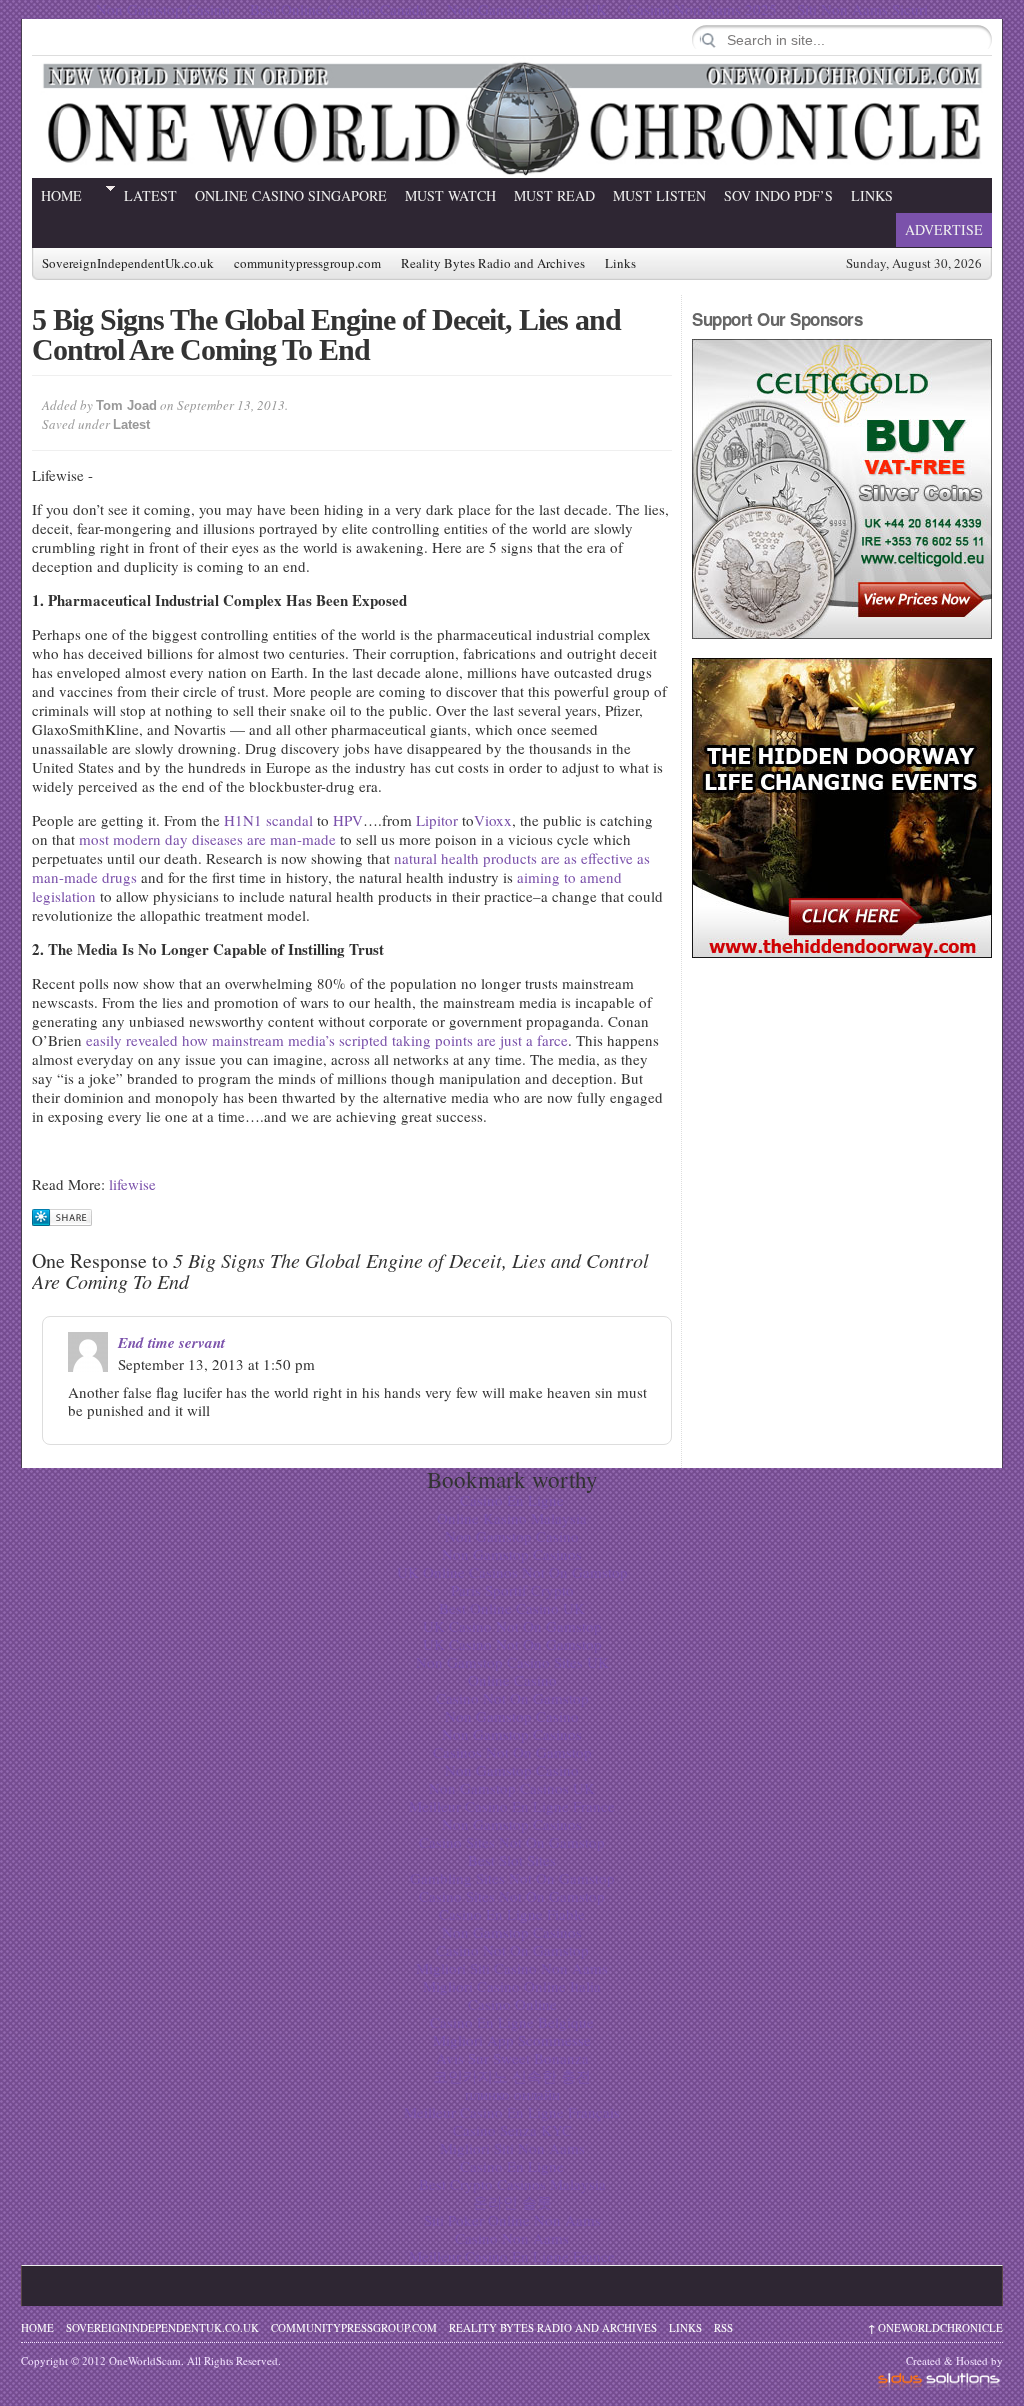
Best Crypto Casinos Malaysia (512, 2184)
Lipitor (437, 820)
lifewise (132, 1184)
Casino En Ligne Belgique (512, 2022)
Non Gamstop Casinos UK (512, 1788)
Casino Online (512, 2004)
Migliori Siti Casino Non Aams (512, 1968)
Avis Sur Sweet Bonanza (512, 2058)
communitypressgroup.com (307, 264)
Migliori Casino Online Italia (512, 1986)
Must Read (554, 195)
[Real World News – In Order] (512, 117)
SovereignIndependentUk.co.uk (128, 264)
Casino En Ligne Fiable (512, 1914)
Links (872, 195)
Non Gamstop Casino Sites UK (512, 1662)
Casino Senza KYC (512, 2130)
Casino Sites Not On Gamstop (512, 1842)
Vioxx (493, 820)
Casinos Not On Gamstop (512, 1752)
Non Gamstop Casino (512, 1536)
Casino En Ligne (512, 1500)
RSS (723, 2327)
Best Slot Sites (512, 1860)
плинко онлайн (512, 2094)
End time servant (171, 1342)
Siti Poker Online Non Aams (512, 2220)
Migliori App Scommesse (512, 2040)
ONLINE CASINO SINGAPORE (291, 195)
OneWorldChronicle (935, 2327)
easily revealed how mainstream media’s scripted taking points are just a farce (327, 1040)
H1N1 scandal (268, 820)
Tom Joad (126, 405)
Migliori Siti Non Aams (512, 2148)
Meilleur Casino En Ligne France (512, 1806)
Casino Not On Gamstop (512, 1698)
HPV (348, 820)
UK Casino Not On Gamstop (512, 1626)
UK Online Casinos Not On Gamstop (512, 1572)
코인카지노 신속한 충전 (512, 2076)
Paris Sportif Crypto (512, 1590)
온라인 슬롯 (512, 2202)
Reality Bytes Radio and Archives (493, 264)
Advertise (944, 229)
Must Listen (659, 195)
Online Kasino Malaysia (512, 1518)
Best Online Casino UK (512, 1608)
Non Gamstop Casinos (512, 1554)
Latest (150, 195)
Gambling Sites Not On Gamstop (512, 1878)
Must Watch (450, 195)
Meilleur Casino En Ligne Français (512, 2112)
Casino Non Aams (512, 2238)
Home (61, 195)
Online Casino (512, 1680)
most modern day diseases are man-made (207, 839)
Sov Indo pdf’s (778, 195)
